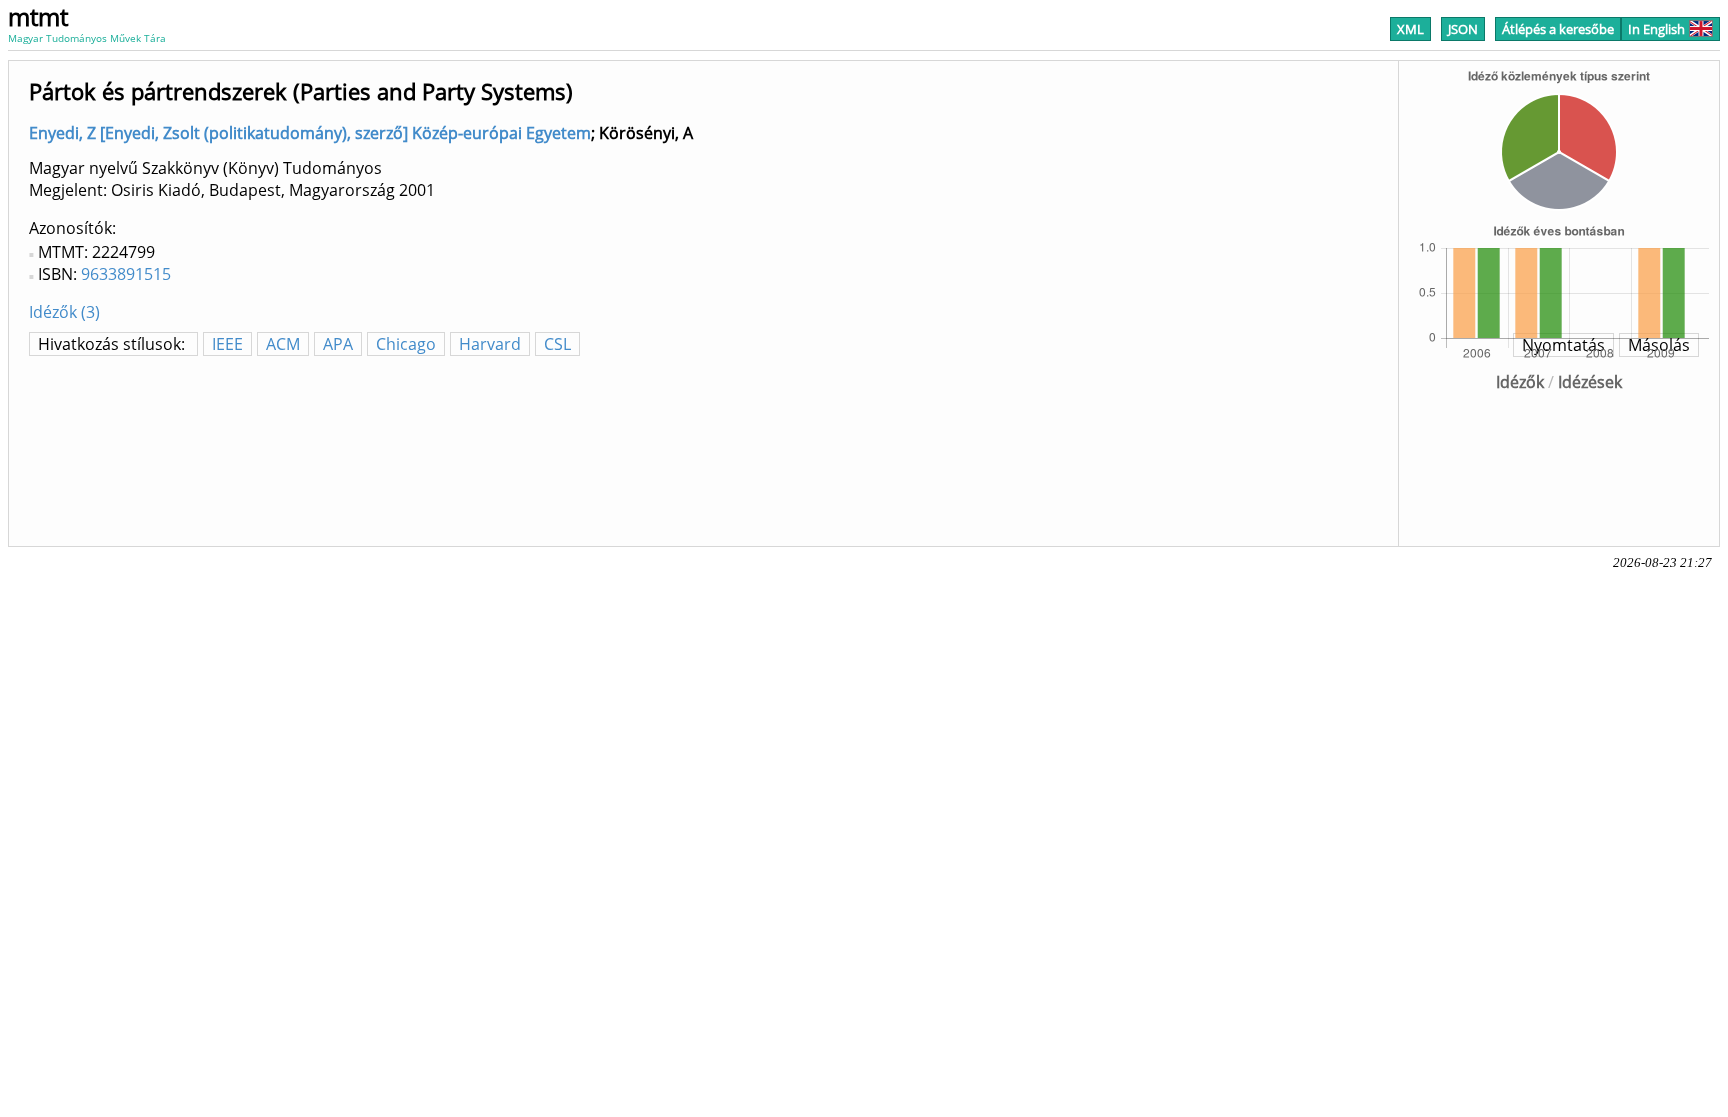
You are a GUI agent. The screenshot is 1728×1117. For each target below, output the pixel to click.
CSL (557, 344)
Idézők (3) (64, 312)
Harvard (490, 344)
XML (1410, 29)
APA (338, 344)
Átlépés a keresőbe (1558, 29)
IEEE (227, 344)
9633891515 (126, 274)
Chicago (406, 344)
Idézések (1590, 382)
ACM (283, 344)
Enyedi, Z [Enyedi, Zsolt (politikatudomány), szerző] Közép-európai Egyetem (310, 133)
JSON (1463, 29)
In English (1656, 29)
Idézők (1520, 382)
